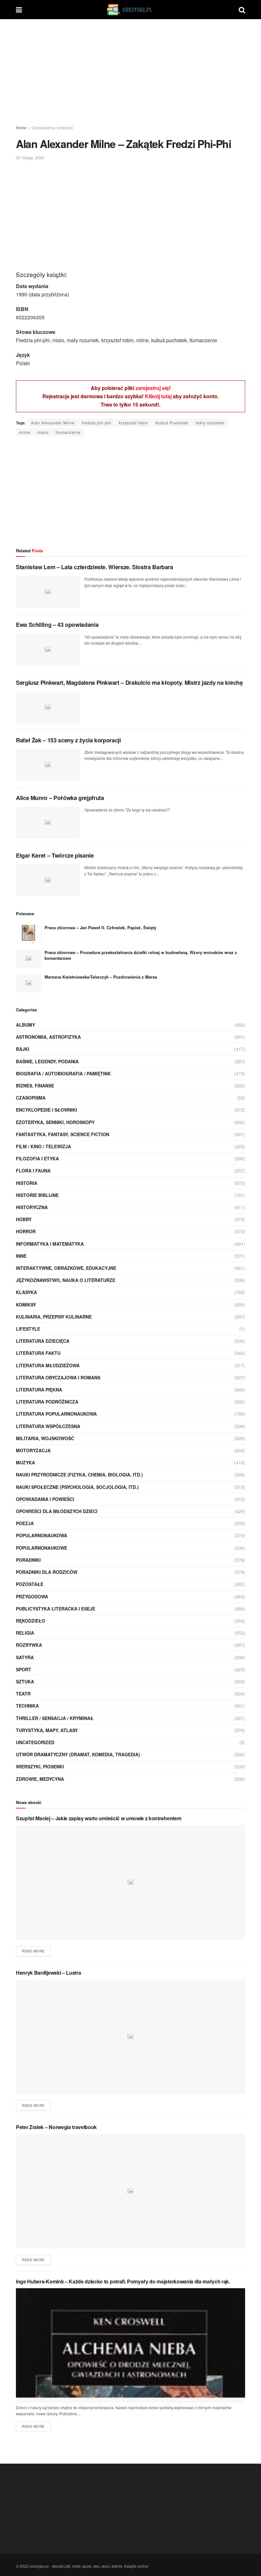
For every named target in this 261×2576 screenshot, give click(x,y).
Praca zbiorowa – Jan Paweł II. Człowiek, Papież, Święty (100, 927)
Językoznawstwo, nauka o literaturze (66, 1280)
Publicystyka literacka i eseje (56, 1609)
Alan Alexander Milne (53, 423)
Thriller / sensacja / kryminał (55, 1718)
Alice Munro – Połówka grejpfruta (60, 798)
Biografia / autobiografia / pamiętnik (63, 1073)
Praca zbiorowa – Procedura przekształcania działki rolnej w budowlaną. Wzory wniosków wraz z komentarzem (141, 955)
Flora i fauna (33, 1171)
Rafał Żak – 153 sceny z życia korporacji (68, 740)
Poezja (25, 1523)
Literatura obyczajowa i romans (58, 1377)
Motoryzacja (33, 1450)
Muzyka (25, 1462)
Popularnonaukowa (42, 1535)
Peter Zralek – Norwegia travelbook (56, 2127)
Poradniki (28, 1560)
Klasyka (26, 1292)
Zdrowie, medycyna (40, 1779)
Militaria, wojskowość (45, 1438)
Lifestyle (28, 1329)
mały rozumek (210, 423)
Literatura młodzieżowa (48, 1365)
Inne (21, 1256)
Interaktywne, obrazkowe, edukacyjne (66, 1268)
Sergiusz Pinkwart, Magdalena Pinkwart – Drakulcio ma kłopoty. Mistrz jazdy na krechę (129, 683)
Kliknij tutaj (158, 396)
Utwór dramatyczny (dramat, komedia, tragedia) (78, 1754)
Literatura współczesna (48, 1426)
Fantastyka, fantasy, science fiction (63, 1134)
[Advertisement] (130, 73)
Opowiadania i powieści (52, 127)
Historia (27, 1183)
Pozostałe (30, 1584)
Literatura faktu (38, 1353)
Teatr (23, 1694)
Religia (25, 1633)
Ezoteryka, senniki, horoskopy (55, 1122)
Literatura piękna (39, 1390)
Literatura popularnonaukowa (56, 1414)
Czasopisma (31, 1098)
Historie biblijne (37, 1195)
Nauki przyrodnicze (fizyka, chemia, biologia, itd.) (79, 1475)
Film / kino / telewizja (43, 1146)
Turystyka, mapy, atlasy (47, 1730)
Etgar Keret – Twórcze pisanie (55, 855)
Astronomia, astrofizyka (48, 1037)
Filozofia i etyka (37, 1158)
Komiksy (26, 1305)
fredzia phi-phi (97, 423)
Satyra (25, 1657)
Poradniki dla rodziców (47, 1572)
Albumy (25, 1025)
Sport (24, 1669)
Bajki (23, 1049)
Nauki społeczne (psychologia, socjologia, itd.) (77, 1487)
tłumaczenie (68, 432)
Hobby (24, 1219)
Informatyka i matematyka (50, 1244)
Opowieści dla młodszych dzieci (57, 1511)
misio (43, 432)
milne (25, 432)
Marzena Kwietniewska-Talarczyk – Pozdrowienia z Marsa (101, 977)
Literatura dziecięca (43, 1341)
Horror (26, 1231)
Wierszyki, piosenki (40, 1766)
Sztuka (25, 1681)
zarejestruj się (152, 388)
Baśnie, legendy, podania (47, 1061)
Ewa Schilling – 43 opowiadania (57, 625)
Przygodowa (32, 1596)
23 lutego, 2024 (30, 157)
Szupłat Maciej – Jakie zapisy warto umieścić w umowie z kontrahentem (99, 1818)
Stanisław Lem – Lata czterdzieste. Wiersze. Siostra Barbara (95, 567)
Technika (27, 1706)
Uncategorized (35, 1742)
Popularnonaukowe (42, 1548)
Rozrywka (29, 1645)
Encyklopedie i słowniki (46, 1110)
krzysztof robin (134, 423)
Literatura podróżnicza (47, 1402)
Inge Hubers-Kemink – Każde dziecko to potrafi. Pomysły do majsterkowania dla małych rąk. (123, 2281)
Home (21, 127)
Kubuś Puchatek (172, 423)
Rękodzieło (31, 1621)
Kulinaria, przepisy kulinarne (54, 1317)
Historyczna (32, 1207)
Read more (33, 1951)
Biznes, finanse (35, 1086)
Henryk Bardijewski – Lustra (48, 1973)
